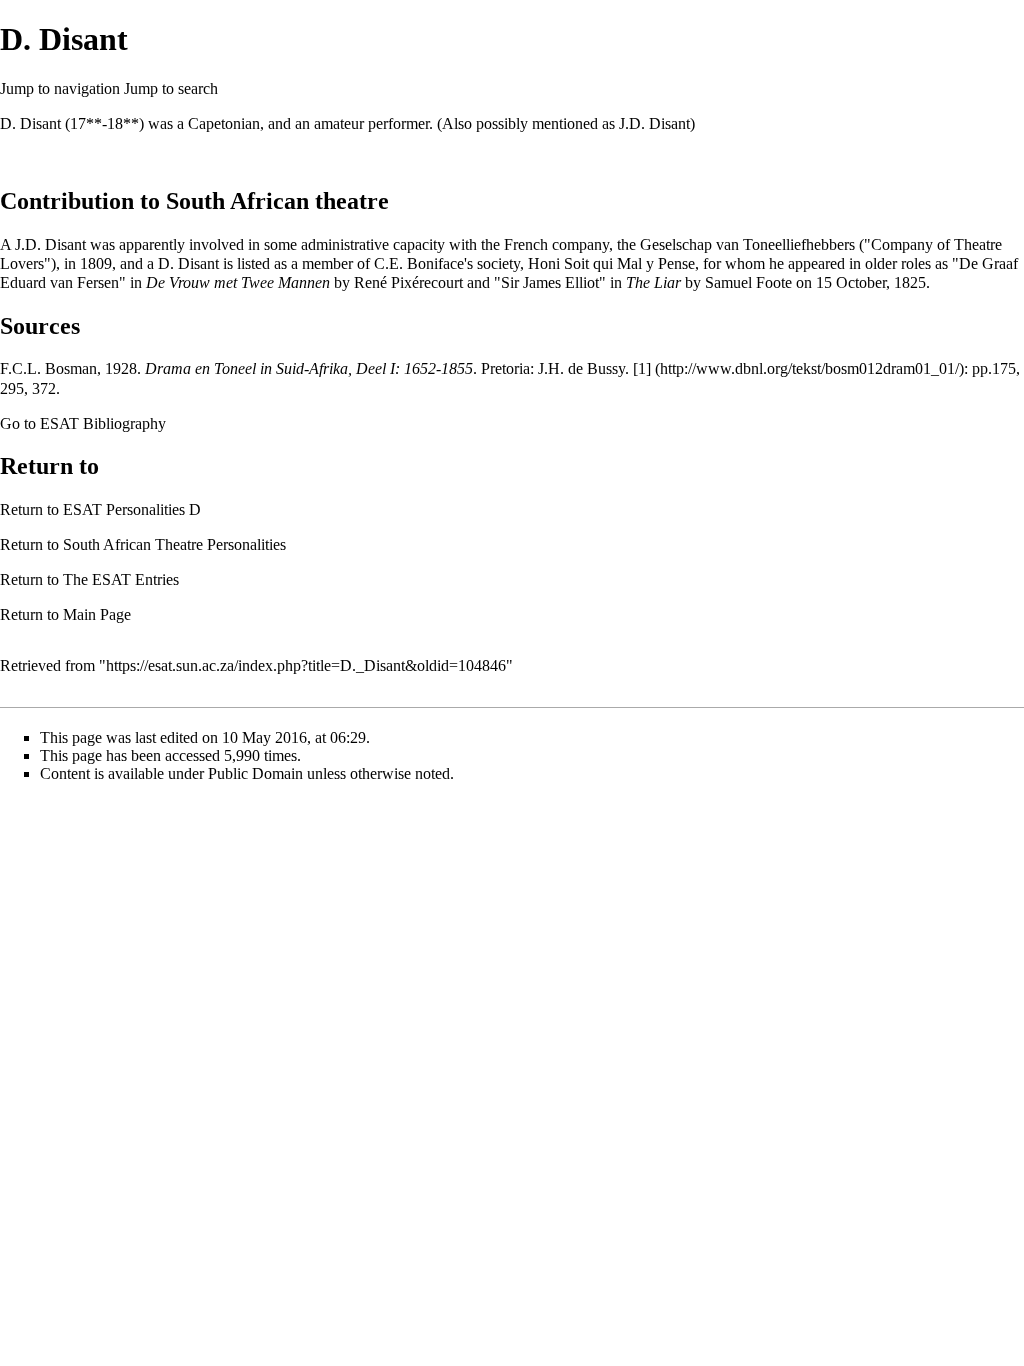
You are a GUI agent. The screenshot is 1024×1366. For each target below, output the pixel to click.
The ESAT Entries (121, 579)
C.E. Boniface (419, 263)
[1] (642, 368)
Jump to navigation (60, 88)
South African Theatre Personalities (174, 544)
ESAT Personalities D (132, 509)
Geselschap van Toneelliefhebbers (747, 244)
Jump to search (171, 88)
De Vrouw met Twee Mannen (238, 282)
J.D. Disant (654, 123)
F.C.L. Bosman (48, 368)
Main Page (97, 614)
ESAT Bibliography (103, 423)
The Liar (653, 282)
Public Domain (255, 773)
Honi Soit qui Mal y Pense (611, 263)
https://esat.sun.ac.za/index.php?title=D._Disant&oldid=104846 (306, 665)
